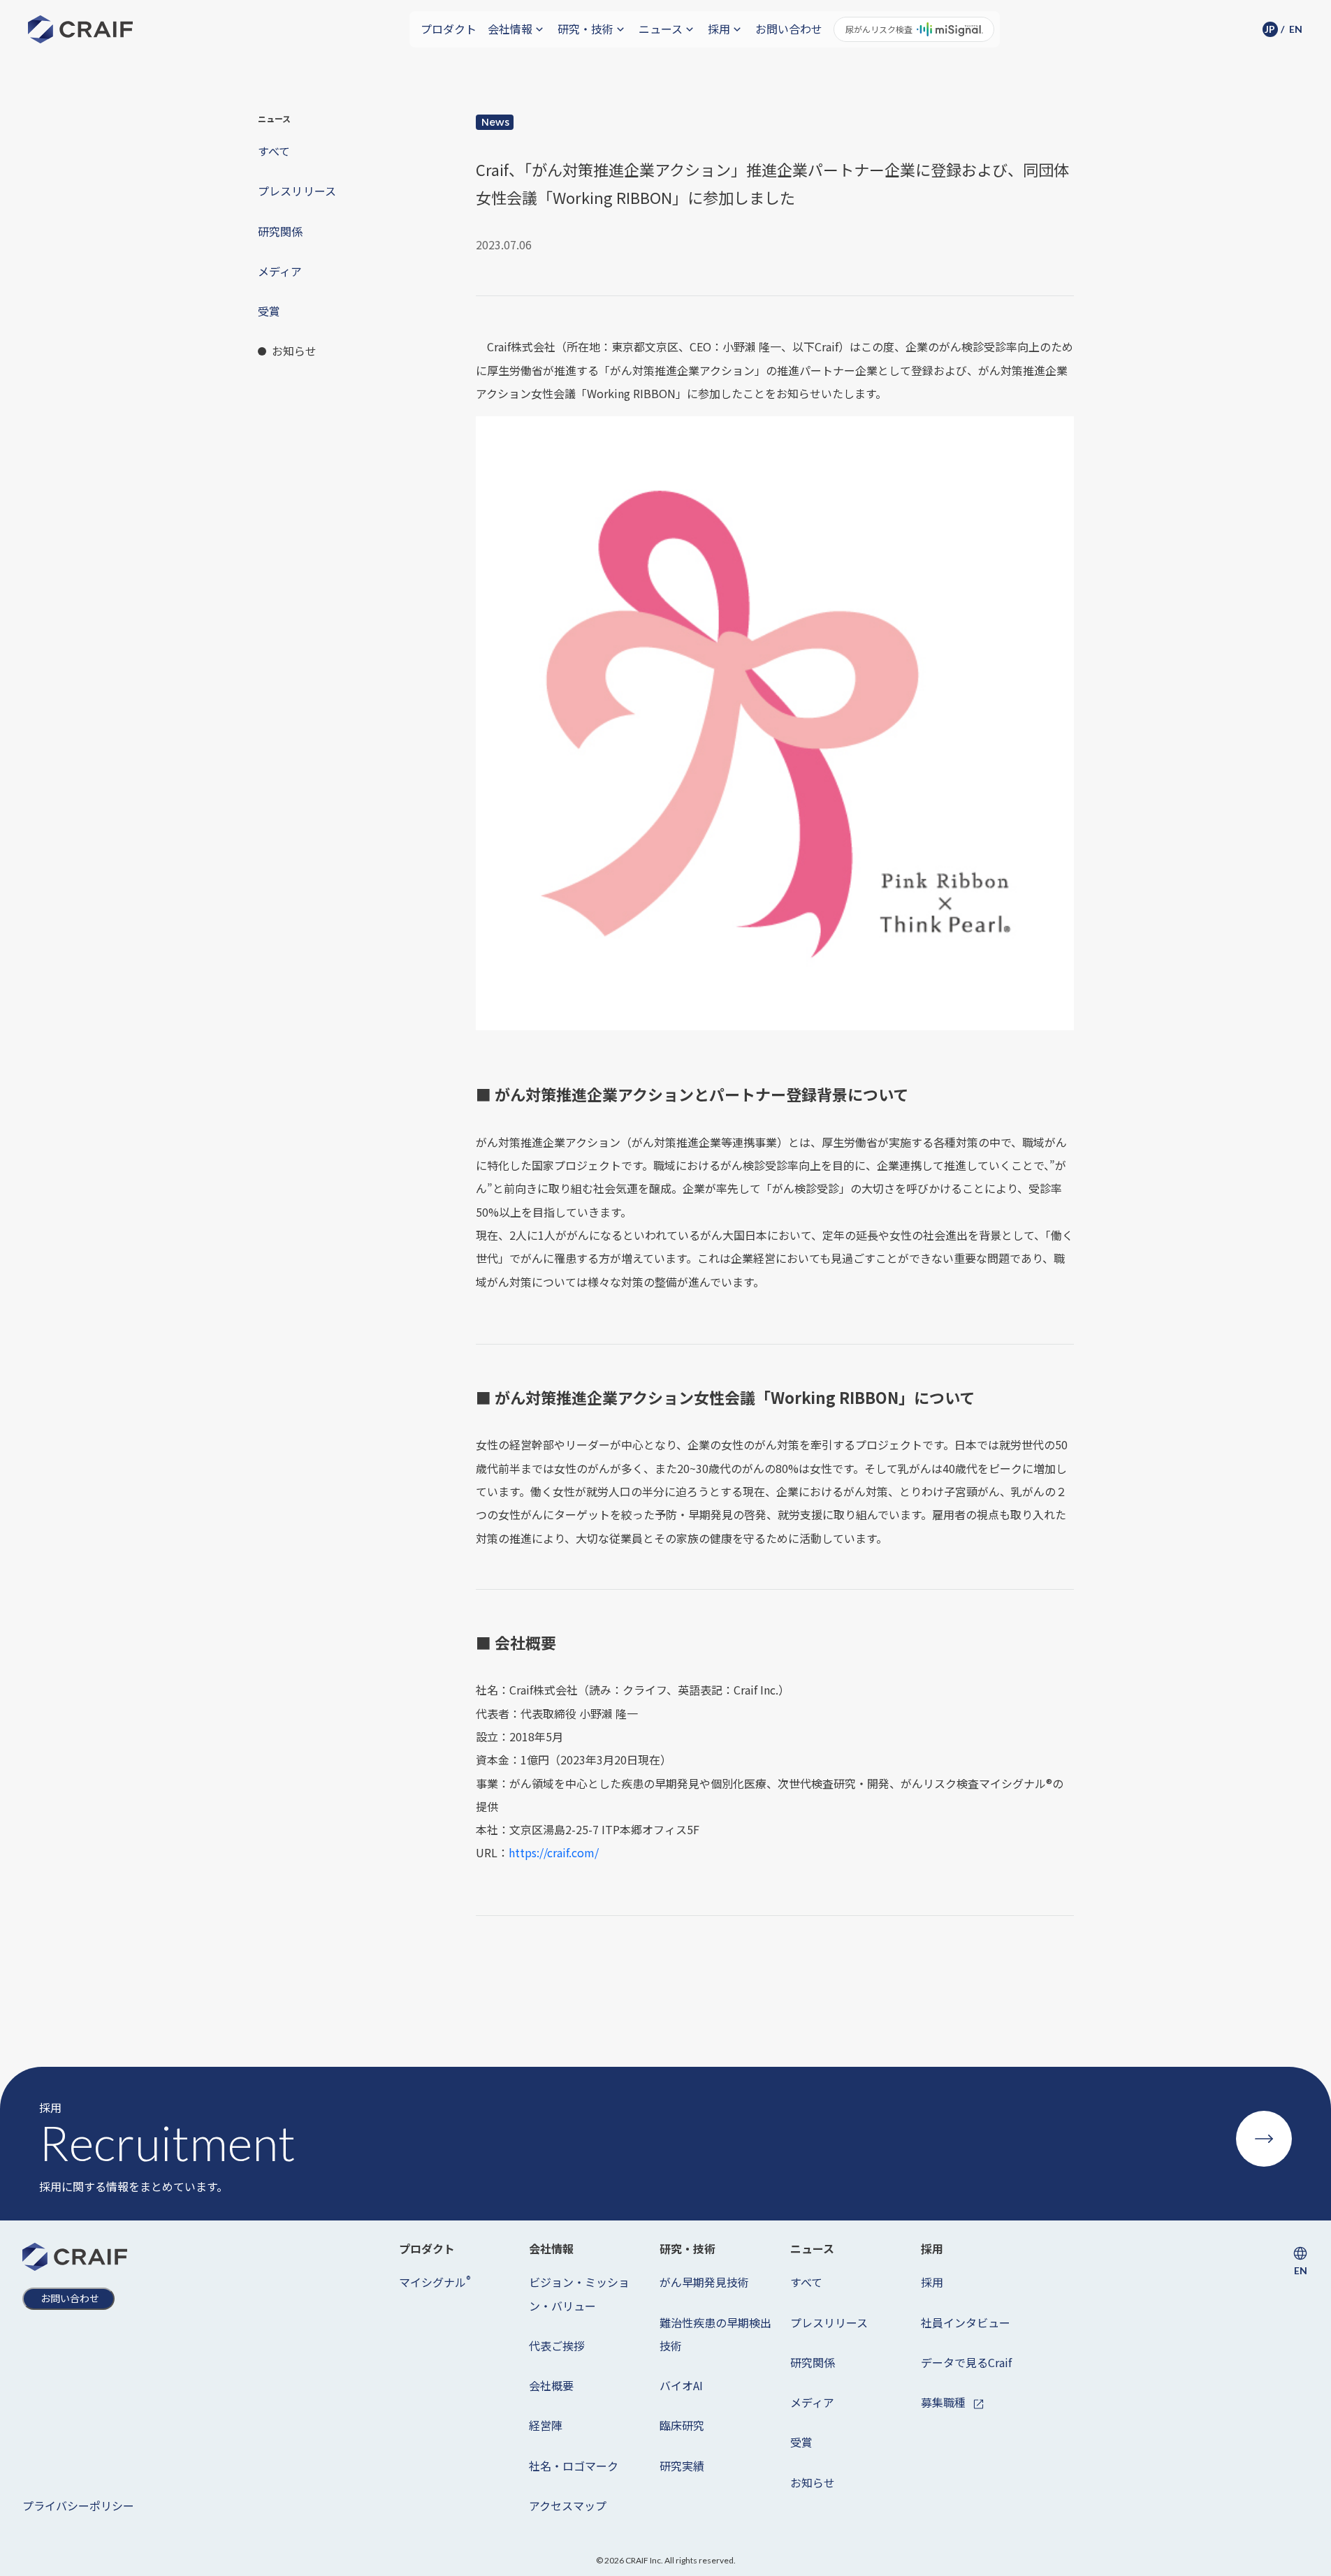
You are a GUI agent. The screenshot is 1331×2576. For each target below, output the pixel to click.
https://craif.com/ (554, 1852)
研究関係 (813, 2362)
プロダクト (449, 29)
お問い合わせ (789, 29)
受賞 (801, 2442)
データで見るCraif (966, 2362)
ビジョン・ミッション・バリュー (579, 2293)
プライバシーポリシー (78, 2505)
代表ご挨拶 (557, 2346)
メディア (812, 2402)
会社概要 (551, 2385)
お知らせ (813, 2482)
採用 (932, 2282)
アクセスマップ (568, 2505)
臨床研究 (682, 2425)
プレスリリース (829, 2322)
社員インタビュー (966, 2322)
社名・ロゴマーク (574, 2466)
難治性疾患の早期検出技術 (715, 2334)
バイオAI (681, 2385)
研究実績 (682, 2466)
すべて (806, 2282)
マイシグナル (435, 2282)
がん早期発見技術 (704, 2282)
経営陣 (546, 2425)
